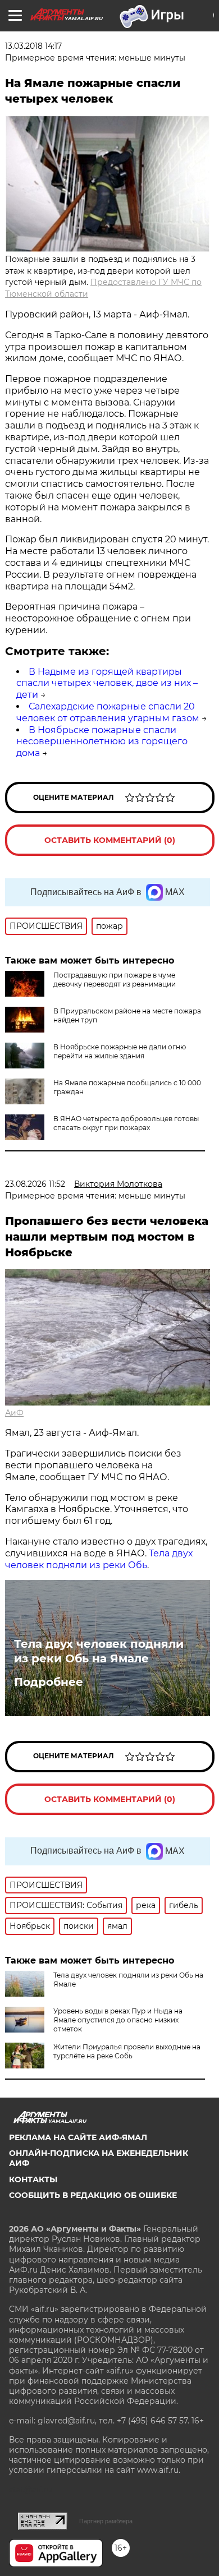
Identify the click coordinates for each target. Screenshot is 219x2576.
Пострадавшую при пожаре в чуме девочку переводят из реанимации (115, 980)
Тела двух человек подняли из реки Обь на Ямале (99, 1651)
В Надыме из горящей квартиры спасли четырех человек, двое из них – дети (107, 683)
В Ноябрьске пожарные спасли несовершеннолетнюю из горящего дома (102, 742)
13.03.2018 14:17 (33, 46)
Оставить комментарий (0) (110, 840)
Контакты (33, 2179)
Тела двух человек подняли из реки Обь (99, 1559)
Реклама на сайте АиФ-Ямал (78, 2137)
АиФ (14, 1413)
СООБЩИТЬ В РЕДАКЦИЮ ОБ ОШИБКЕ (93, 2195)
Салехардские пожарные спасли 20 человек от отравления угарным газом (108, 712)
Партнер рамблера (106, 2521)
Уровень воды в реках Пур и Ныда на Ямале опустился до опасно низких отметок (118, 2020)
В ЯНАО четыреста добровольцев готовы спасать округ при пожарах (126, 1123)
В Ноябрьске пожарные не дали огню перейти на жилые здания (120, 1051)
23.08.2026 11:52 (35, 1184)
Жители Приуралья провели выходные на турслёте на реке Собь (127, 2051)
